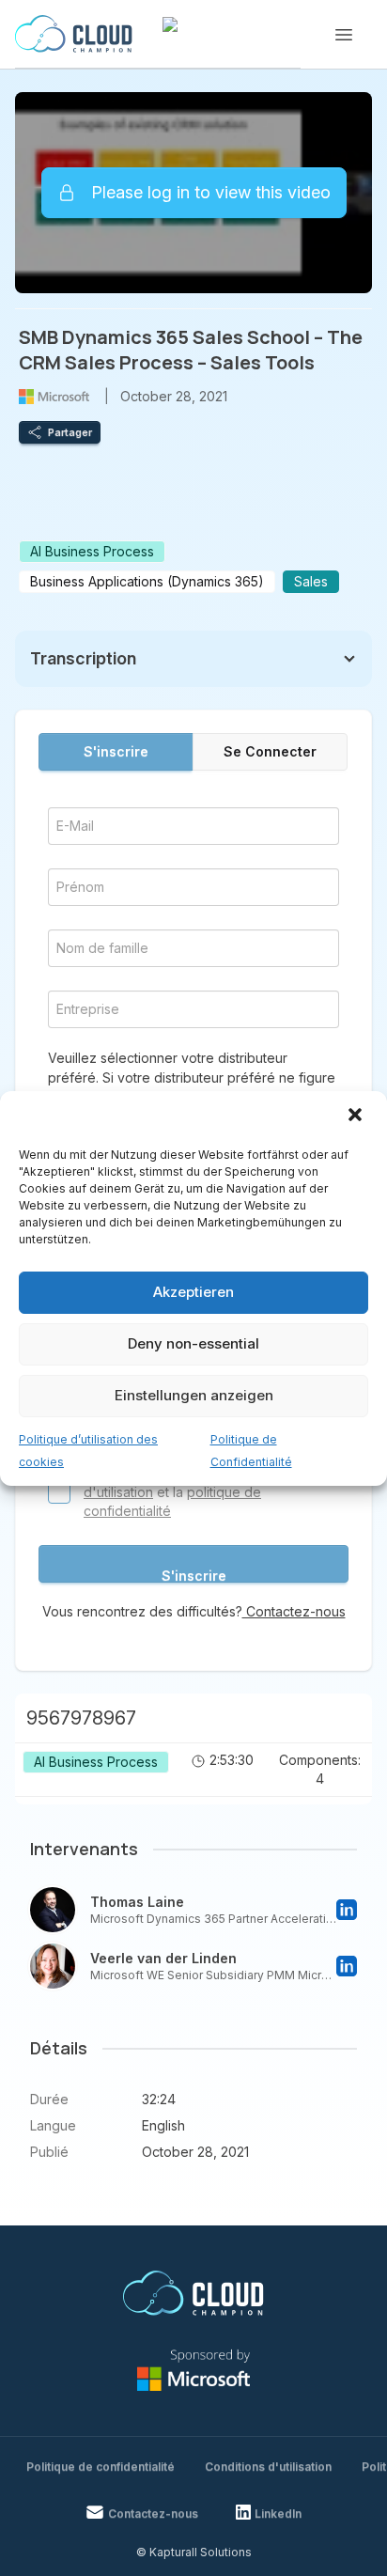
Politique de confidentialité (101, 2467)
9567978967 (81, 1718)
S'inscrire (116, 751)
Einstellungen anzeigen (194, 1395)
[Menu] (344, 35)
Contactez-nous (294, 1611)
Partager (70, 432)
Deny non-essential (193, 1343)
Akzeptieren (193, 1292)
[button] (357, 1116)
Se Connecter (270, 751)
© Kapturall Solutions (194, 2552)
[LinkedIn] (347, 1910)
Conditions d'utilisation (268, 2467)
